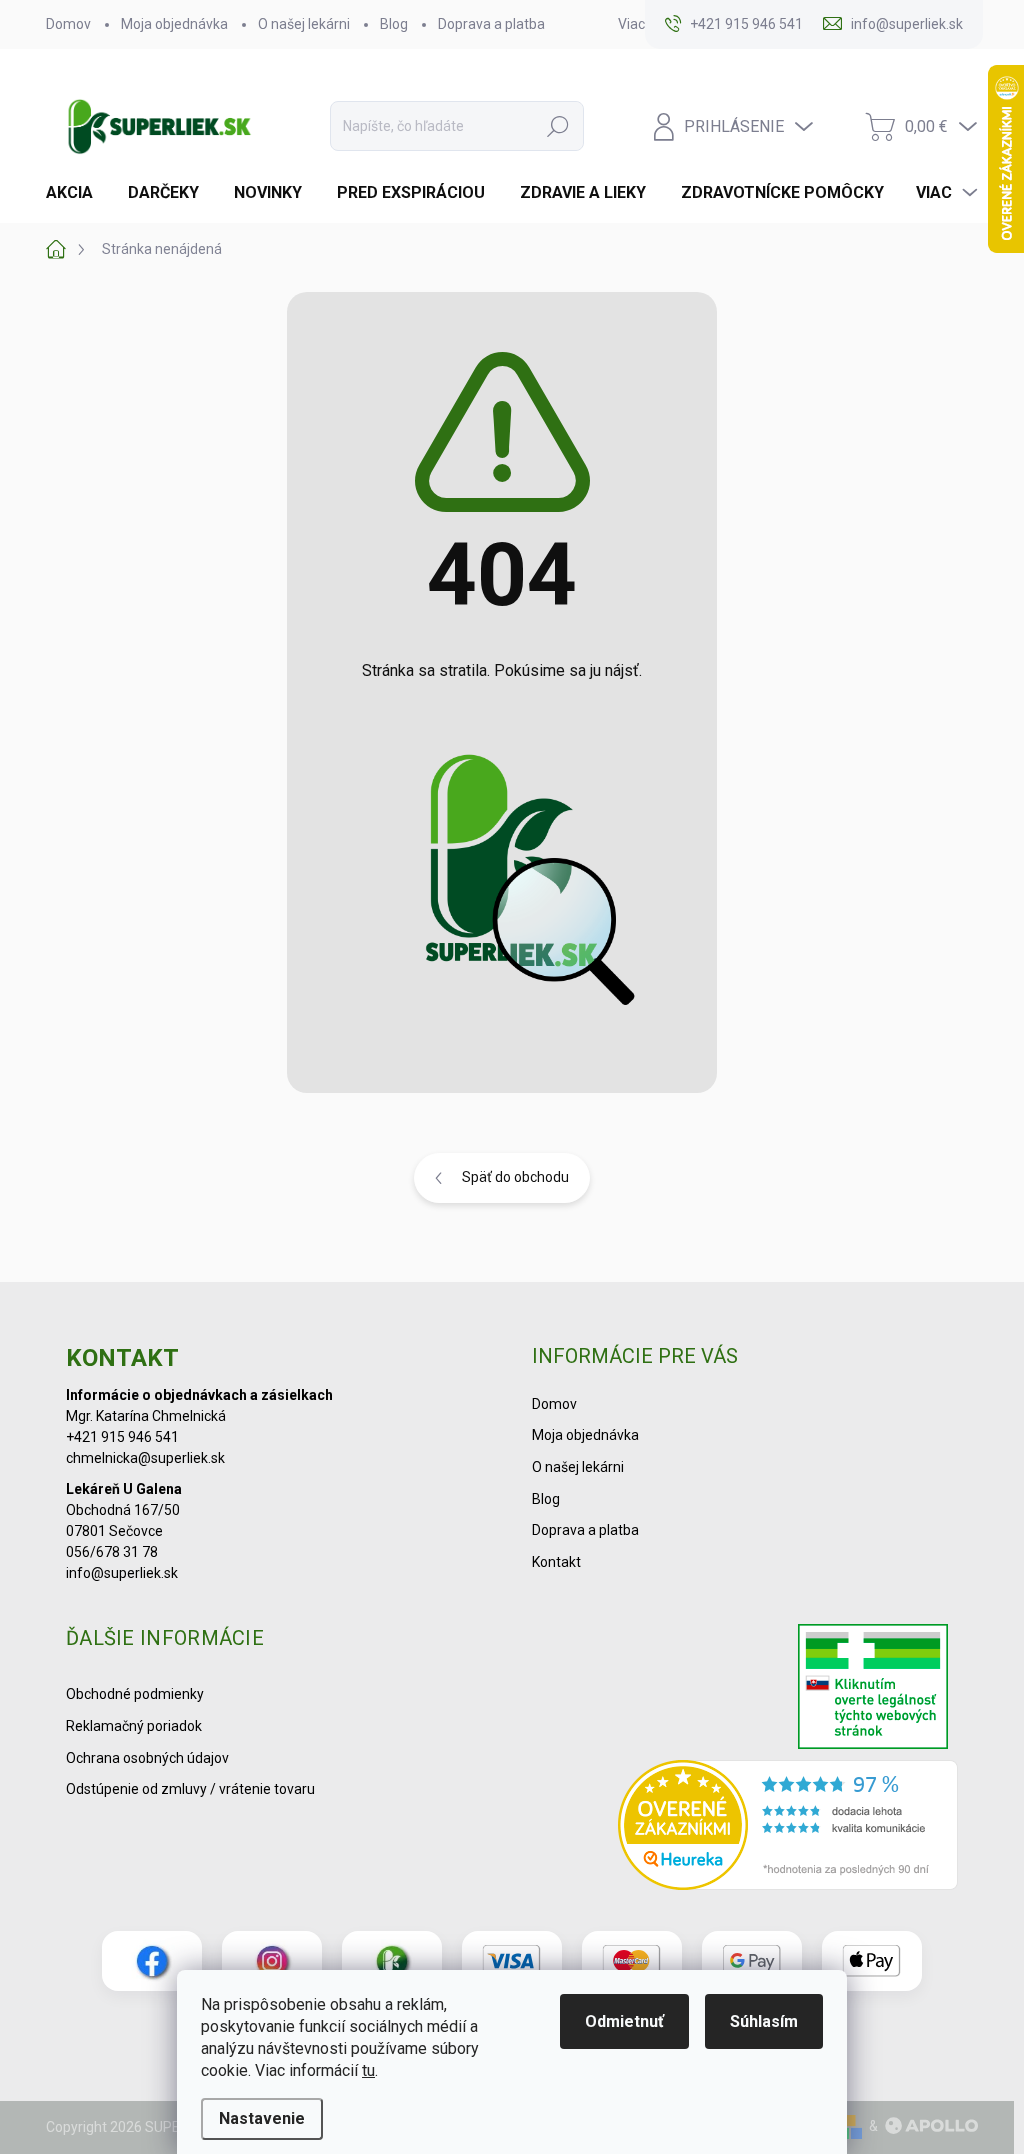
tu (368, 2070)
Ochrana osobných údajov (147, 1758)
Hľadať (558, 126)
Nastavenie (262, 2118)
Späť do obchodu (515, 1177)
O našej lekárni (304, 24)
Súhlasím (764, 2021)
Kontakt (556, 1562)
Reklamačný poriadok (134, 1726)
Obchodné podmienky (135, 1694)
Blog (394, 24)
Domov (68, 24)
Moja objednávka (174, 24)
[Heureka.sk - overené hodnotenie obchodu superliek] (788, 1825)
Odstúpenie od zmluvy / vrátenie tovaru (190, 1789)
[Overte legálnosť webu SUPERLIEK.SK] (873, 1689)
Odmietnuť (624, 2021)
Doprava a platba (491, 24)
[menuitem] (77, 193)
